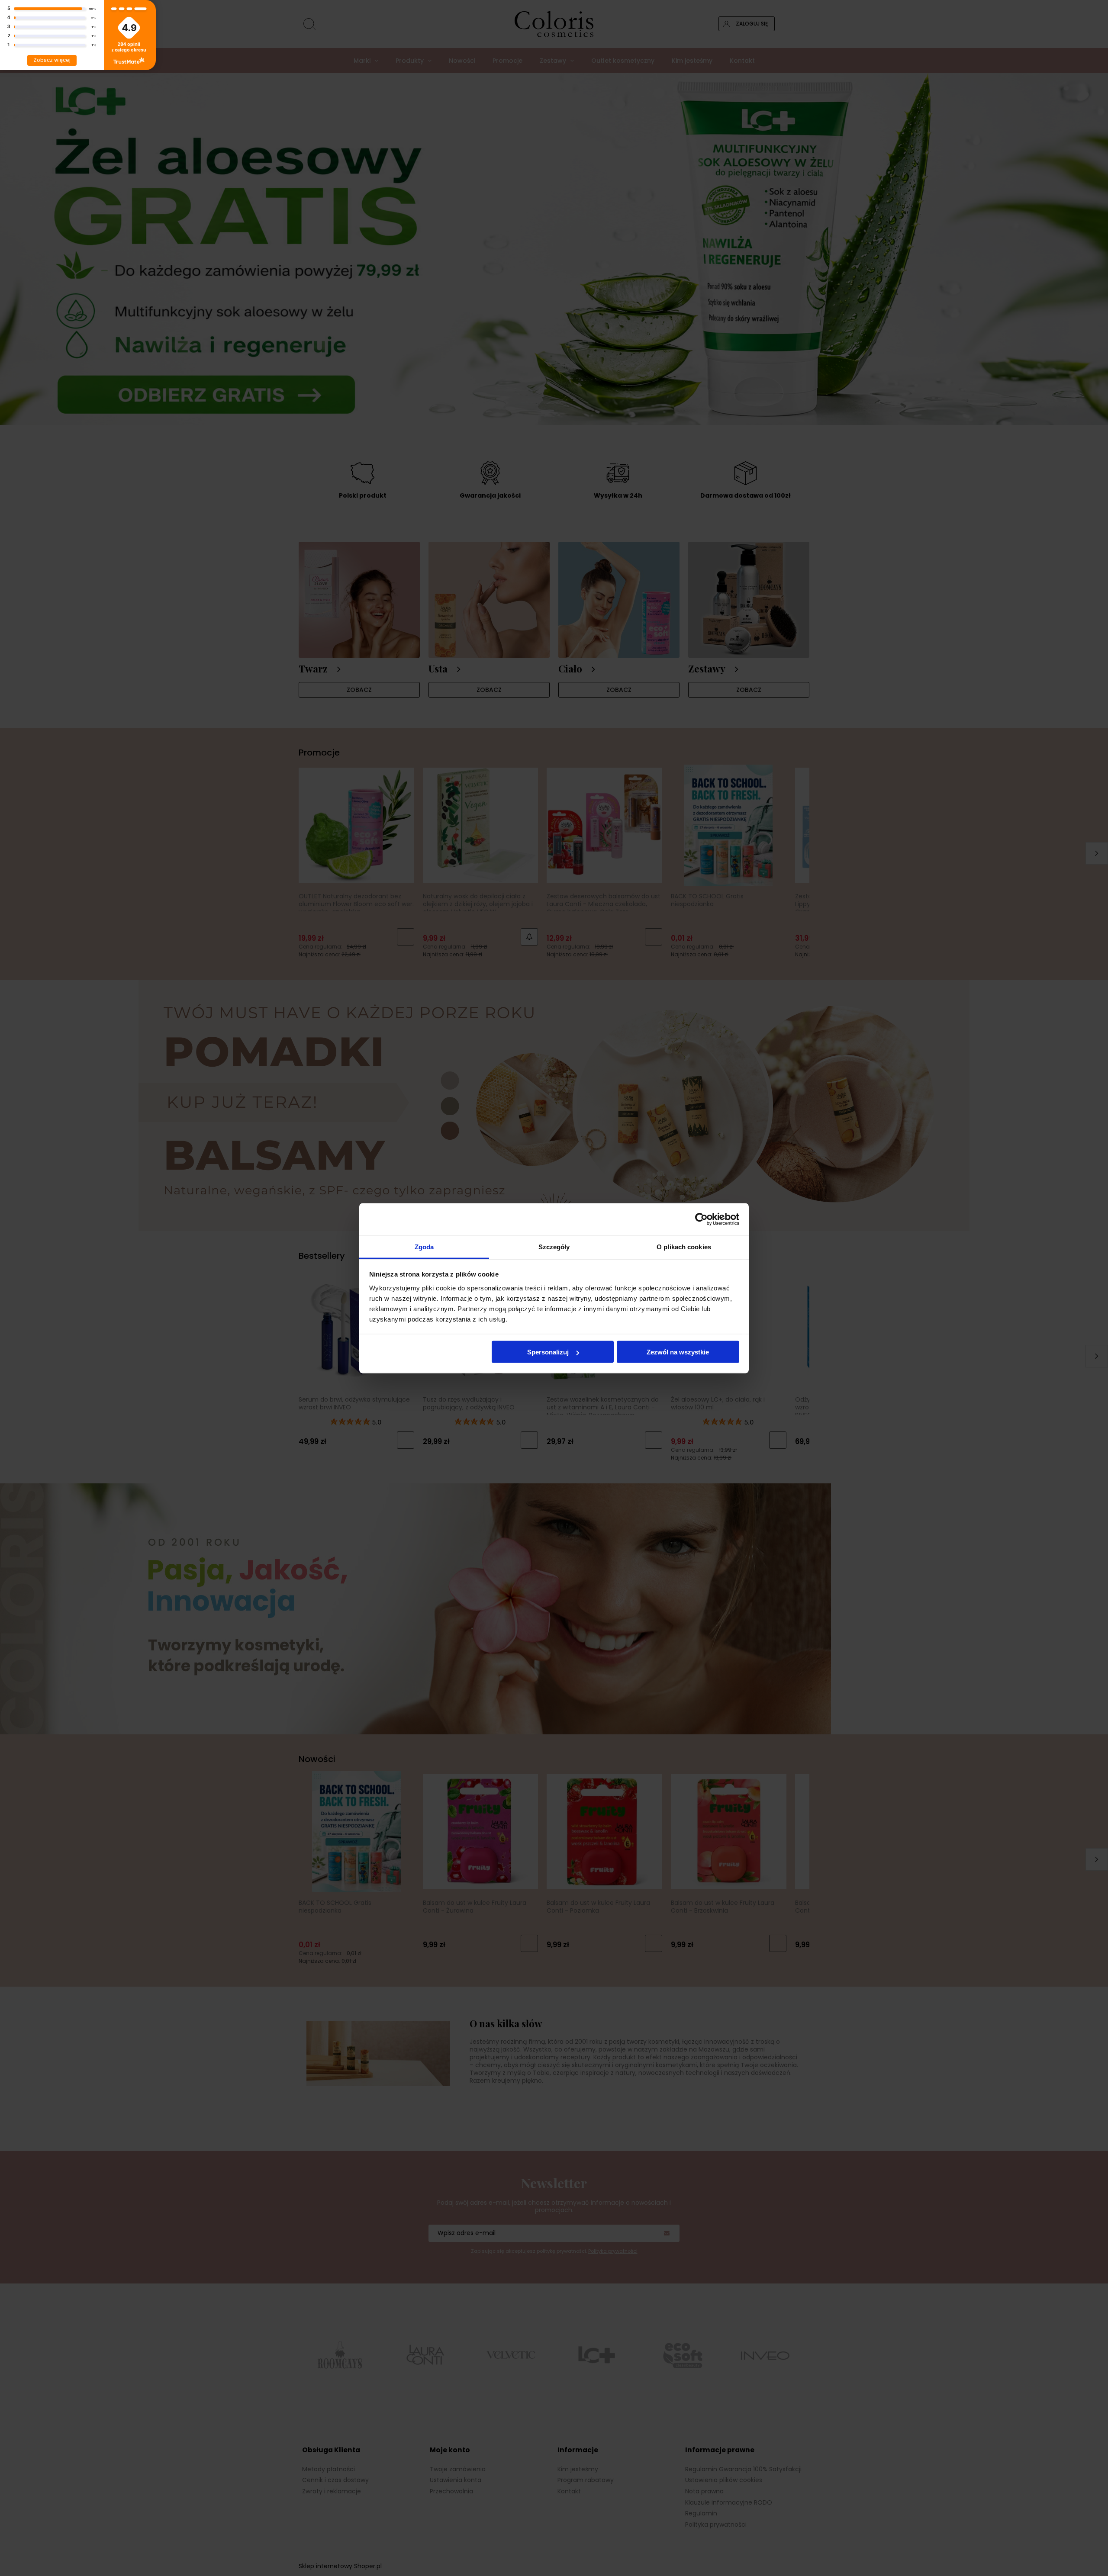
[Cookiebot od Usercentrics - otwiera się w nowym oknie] (701, 1219)
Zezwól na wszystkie (678, 1352)
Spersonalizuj (548, 1352)
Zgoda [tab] (424, 1246)
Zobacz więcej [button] (52, 60)
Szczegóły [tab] (554, 1246)
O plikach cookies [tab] (684, 1246)
